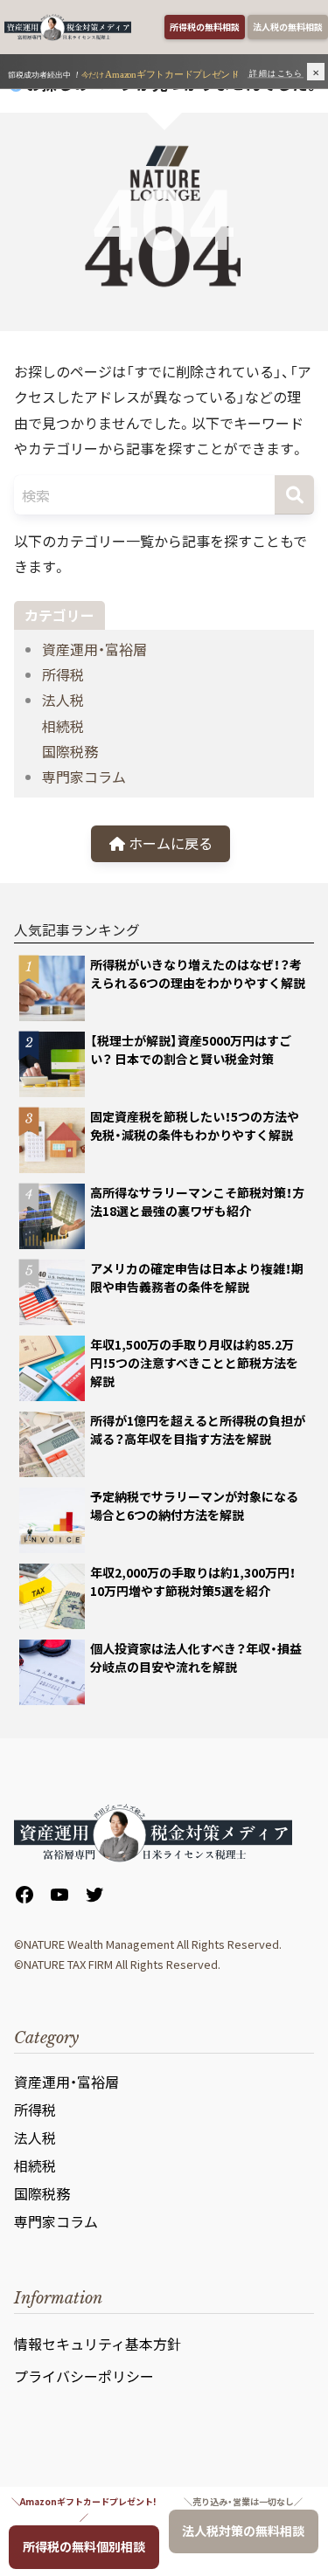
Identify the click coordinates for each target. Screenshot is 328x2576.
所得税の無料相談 (205, 27)
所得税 (63, 674)
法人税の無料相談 (288, 27)
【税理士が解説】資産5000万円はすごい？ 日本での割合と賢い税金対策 (191, 1050)
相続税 (63, 726)
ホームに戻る (169, 843)
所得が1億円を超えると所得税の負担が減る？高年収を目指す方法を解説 (198, 1430)
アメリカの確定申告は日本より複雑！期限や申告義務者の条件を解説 (197, 1278)
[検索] (294, 495)
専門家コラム (84, 777)
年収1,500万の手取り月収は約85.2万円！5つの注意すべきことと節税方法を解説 (194, 1363)
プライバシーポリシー (84, 2376)
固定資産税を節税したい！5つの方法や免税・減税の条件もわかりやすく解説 (195, 1126)
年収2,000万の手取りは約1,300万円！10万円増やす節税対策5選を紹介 (193, 1582)
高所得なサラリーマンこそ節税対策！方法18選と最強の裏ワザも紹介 (197, 1202)
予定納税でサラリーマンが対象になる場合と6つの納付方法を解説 (194, 1506)
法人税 (63, 700)
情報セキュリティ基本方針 (98, 2344)
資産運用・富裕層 (94, 649)
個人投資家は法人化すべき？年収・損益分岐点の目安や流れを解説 (196, 1657)
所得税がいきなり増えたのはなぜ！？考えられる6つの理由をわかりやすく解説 (198, 974)
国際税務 (70, 751)
